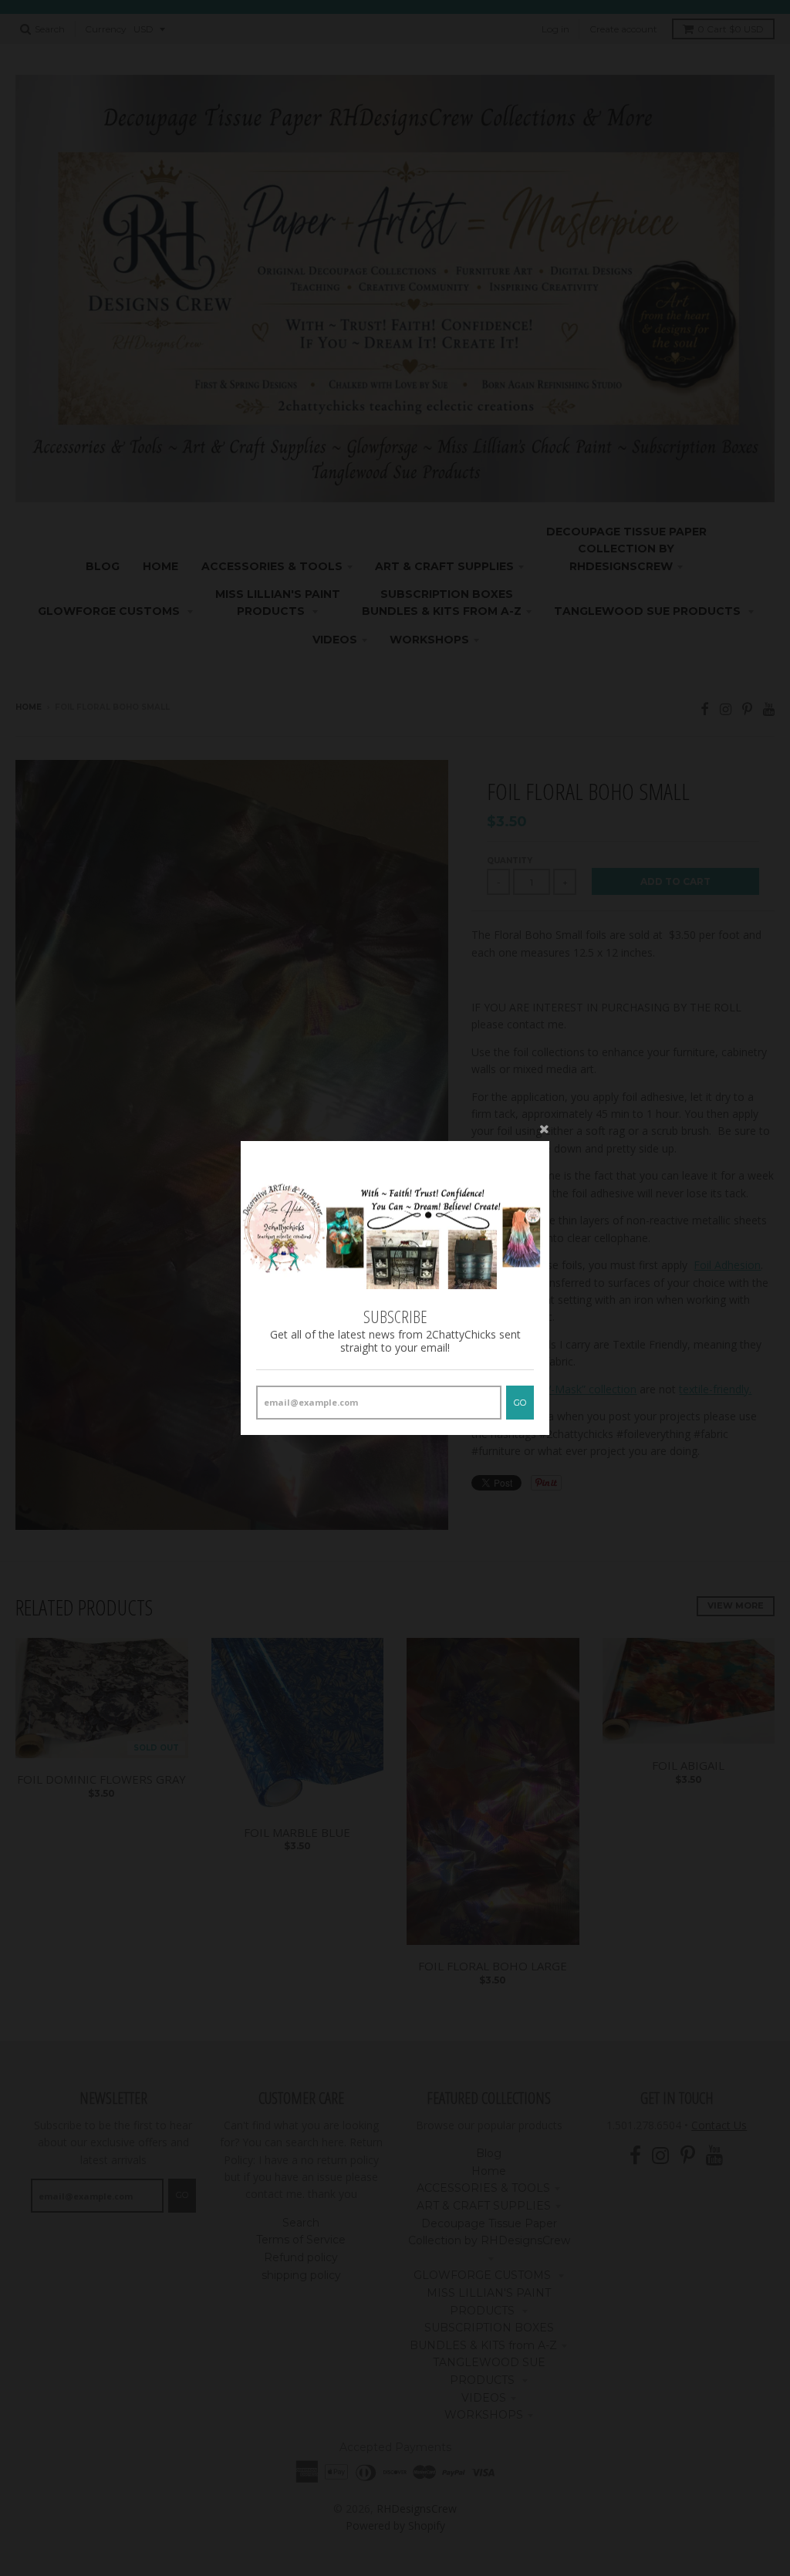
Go (520, 1403)
